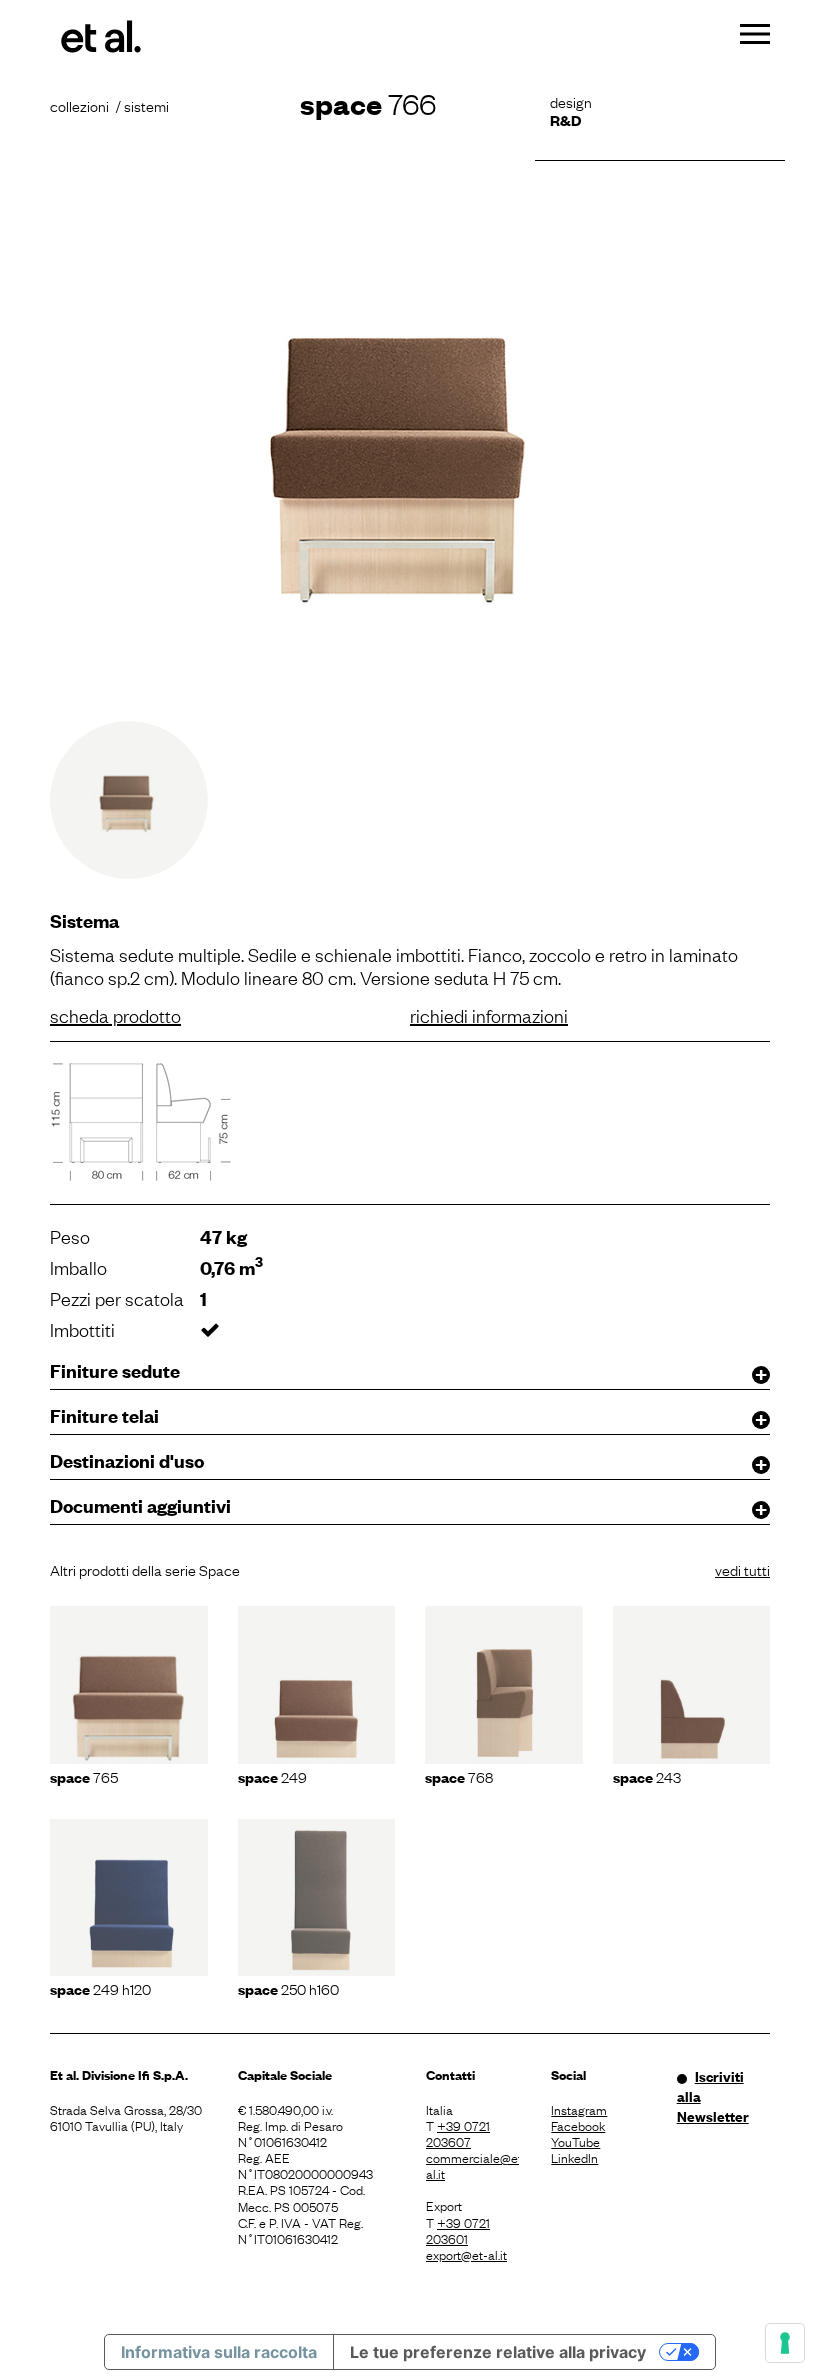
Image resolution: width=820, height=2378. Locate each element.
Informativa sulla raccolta (219, 2352)
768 (459, 1776)
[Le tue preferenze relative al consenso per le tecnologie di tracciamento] (785, 2343)
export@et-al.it (466, 2254)
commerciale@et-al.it (472, 2165)
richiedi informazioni (489, 1015)
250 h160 (288, 1988)
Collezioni (79, 105)
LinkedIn (574, 2157)
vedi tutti (742, 1569)
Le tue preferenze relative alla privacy (498, 2352)
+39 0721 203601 (458, 2230)
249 (272, 1776)
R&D (565, 119)
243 (647, 1776)
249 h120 (100, 1988)
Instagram (579, 2109)
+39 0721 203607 (458, 2133)
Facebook (578, 2125)
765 (84, 1776)
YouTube (575, 2141)
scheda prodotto (115, 1015)
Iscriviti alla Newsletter (713, 2096)
